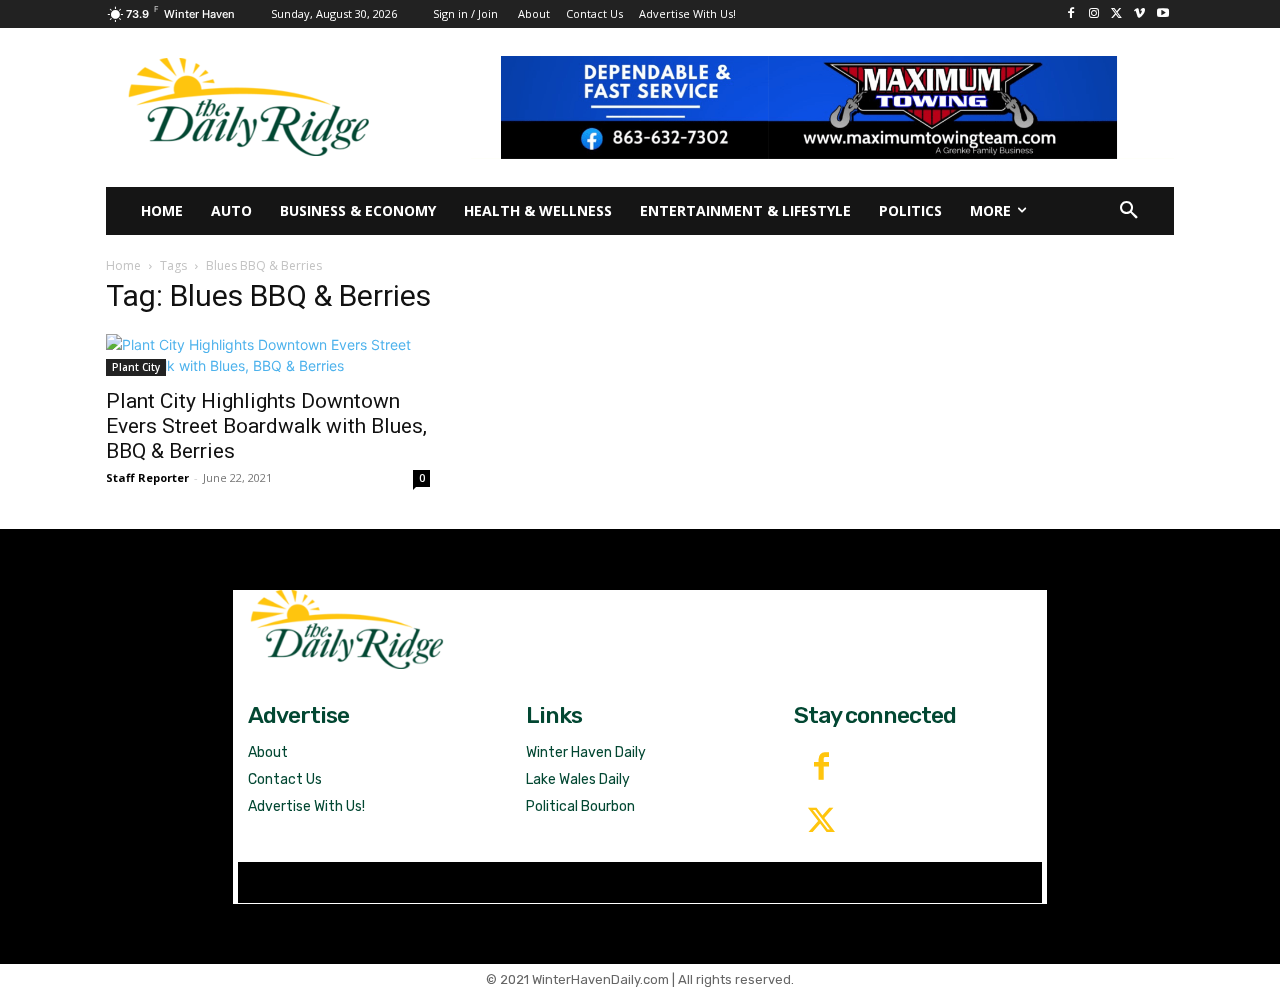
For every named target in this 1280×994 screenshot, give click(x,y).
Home (123, 265)
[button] (1129, 211)
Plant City (136, 367)
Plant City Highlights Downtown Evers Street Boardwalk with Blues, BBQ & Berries (266, 426)
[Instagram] (1094, 14)
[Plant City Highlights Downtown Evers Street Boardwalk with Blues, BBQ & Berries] (268, 355)
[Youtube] (1162, 14)
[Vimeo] (1139, 14)
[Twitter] (821, 822)
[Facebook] (1071, 14)
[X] (1117, 14)
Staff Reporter (147, 477)
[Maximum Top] (822, 107)
